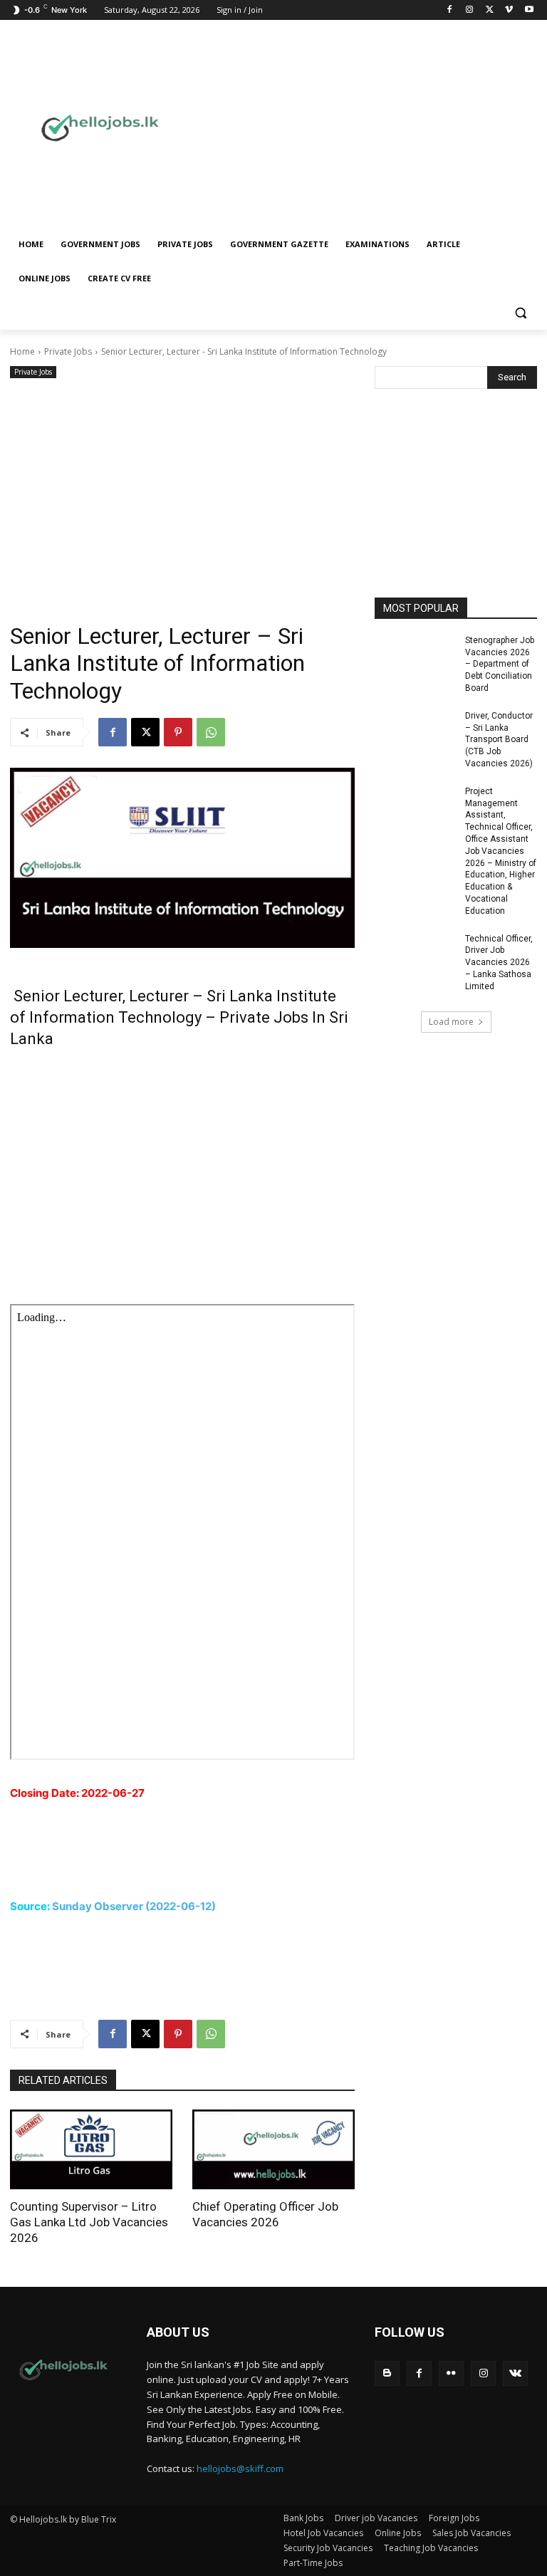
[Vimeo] (509, 10)
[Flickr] (451, 2373)
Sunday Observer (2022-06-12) (134, 1906)
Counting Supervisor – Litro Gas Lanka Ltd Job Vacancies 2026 (89, 2222)
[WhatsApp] (211, 732)
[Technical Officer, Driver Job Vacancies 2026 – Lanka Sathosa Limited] (415, 956)
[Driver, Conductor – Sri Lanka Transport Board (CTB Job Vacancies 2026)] (415, 733)
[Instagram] (470, 10)
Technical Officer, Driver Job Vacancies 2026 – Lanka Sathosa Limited (499, 963)
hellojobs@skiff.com (240, 2468)
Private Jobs (68, 351)
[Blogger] (387, 2373)
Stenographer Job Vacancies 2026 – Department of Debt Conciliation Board (500, 664)
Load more (451, 1022)
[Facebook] (450, 10)
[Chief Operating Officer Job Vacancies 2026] (273, 2150)
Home (22, 351)
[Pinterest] (178, 732)
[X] (490, 10)
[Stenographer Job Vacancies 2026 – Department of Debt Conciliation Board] (415, 658)
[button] (520, 313)
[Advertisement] (375, 126)
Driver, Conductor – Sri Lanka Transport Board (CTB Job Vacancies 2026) (499, 740)
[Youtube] (529, 10)
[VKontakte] (515, 2373)
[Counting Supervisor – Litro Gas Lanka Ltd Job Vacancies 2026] (91, 2150)
